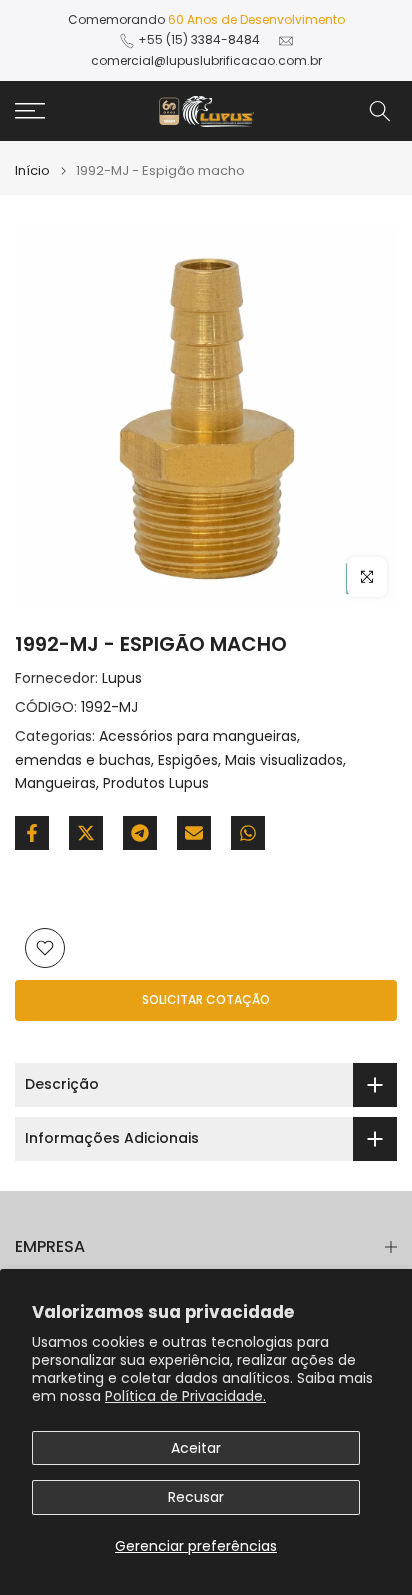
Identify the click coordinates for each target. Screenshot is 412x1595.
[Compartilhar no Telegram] (140, 833)
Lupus (122, 678)
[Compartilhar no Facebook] (32, 833)
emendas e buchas (83, 760)
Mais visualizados (284, 760)
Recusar (196, 1497)
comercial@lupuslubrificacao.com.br (206, 60)
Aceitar (196, 1448)
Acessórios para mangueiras (198, 736)
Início (32, 170)
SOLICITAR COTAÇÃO (206, 999)
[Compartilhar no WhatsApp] (248, 833)
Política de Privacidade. (185, 1396)
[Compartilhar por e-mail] (194, 833)
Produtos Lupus (156, 783)
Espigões (188, 760)
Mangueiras (55, 783)
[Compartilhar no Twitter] (86, 833)
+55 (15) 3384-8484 (199, 39)
